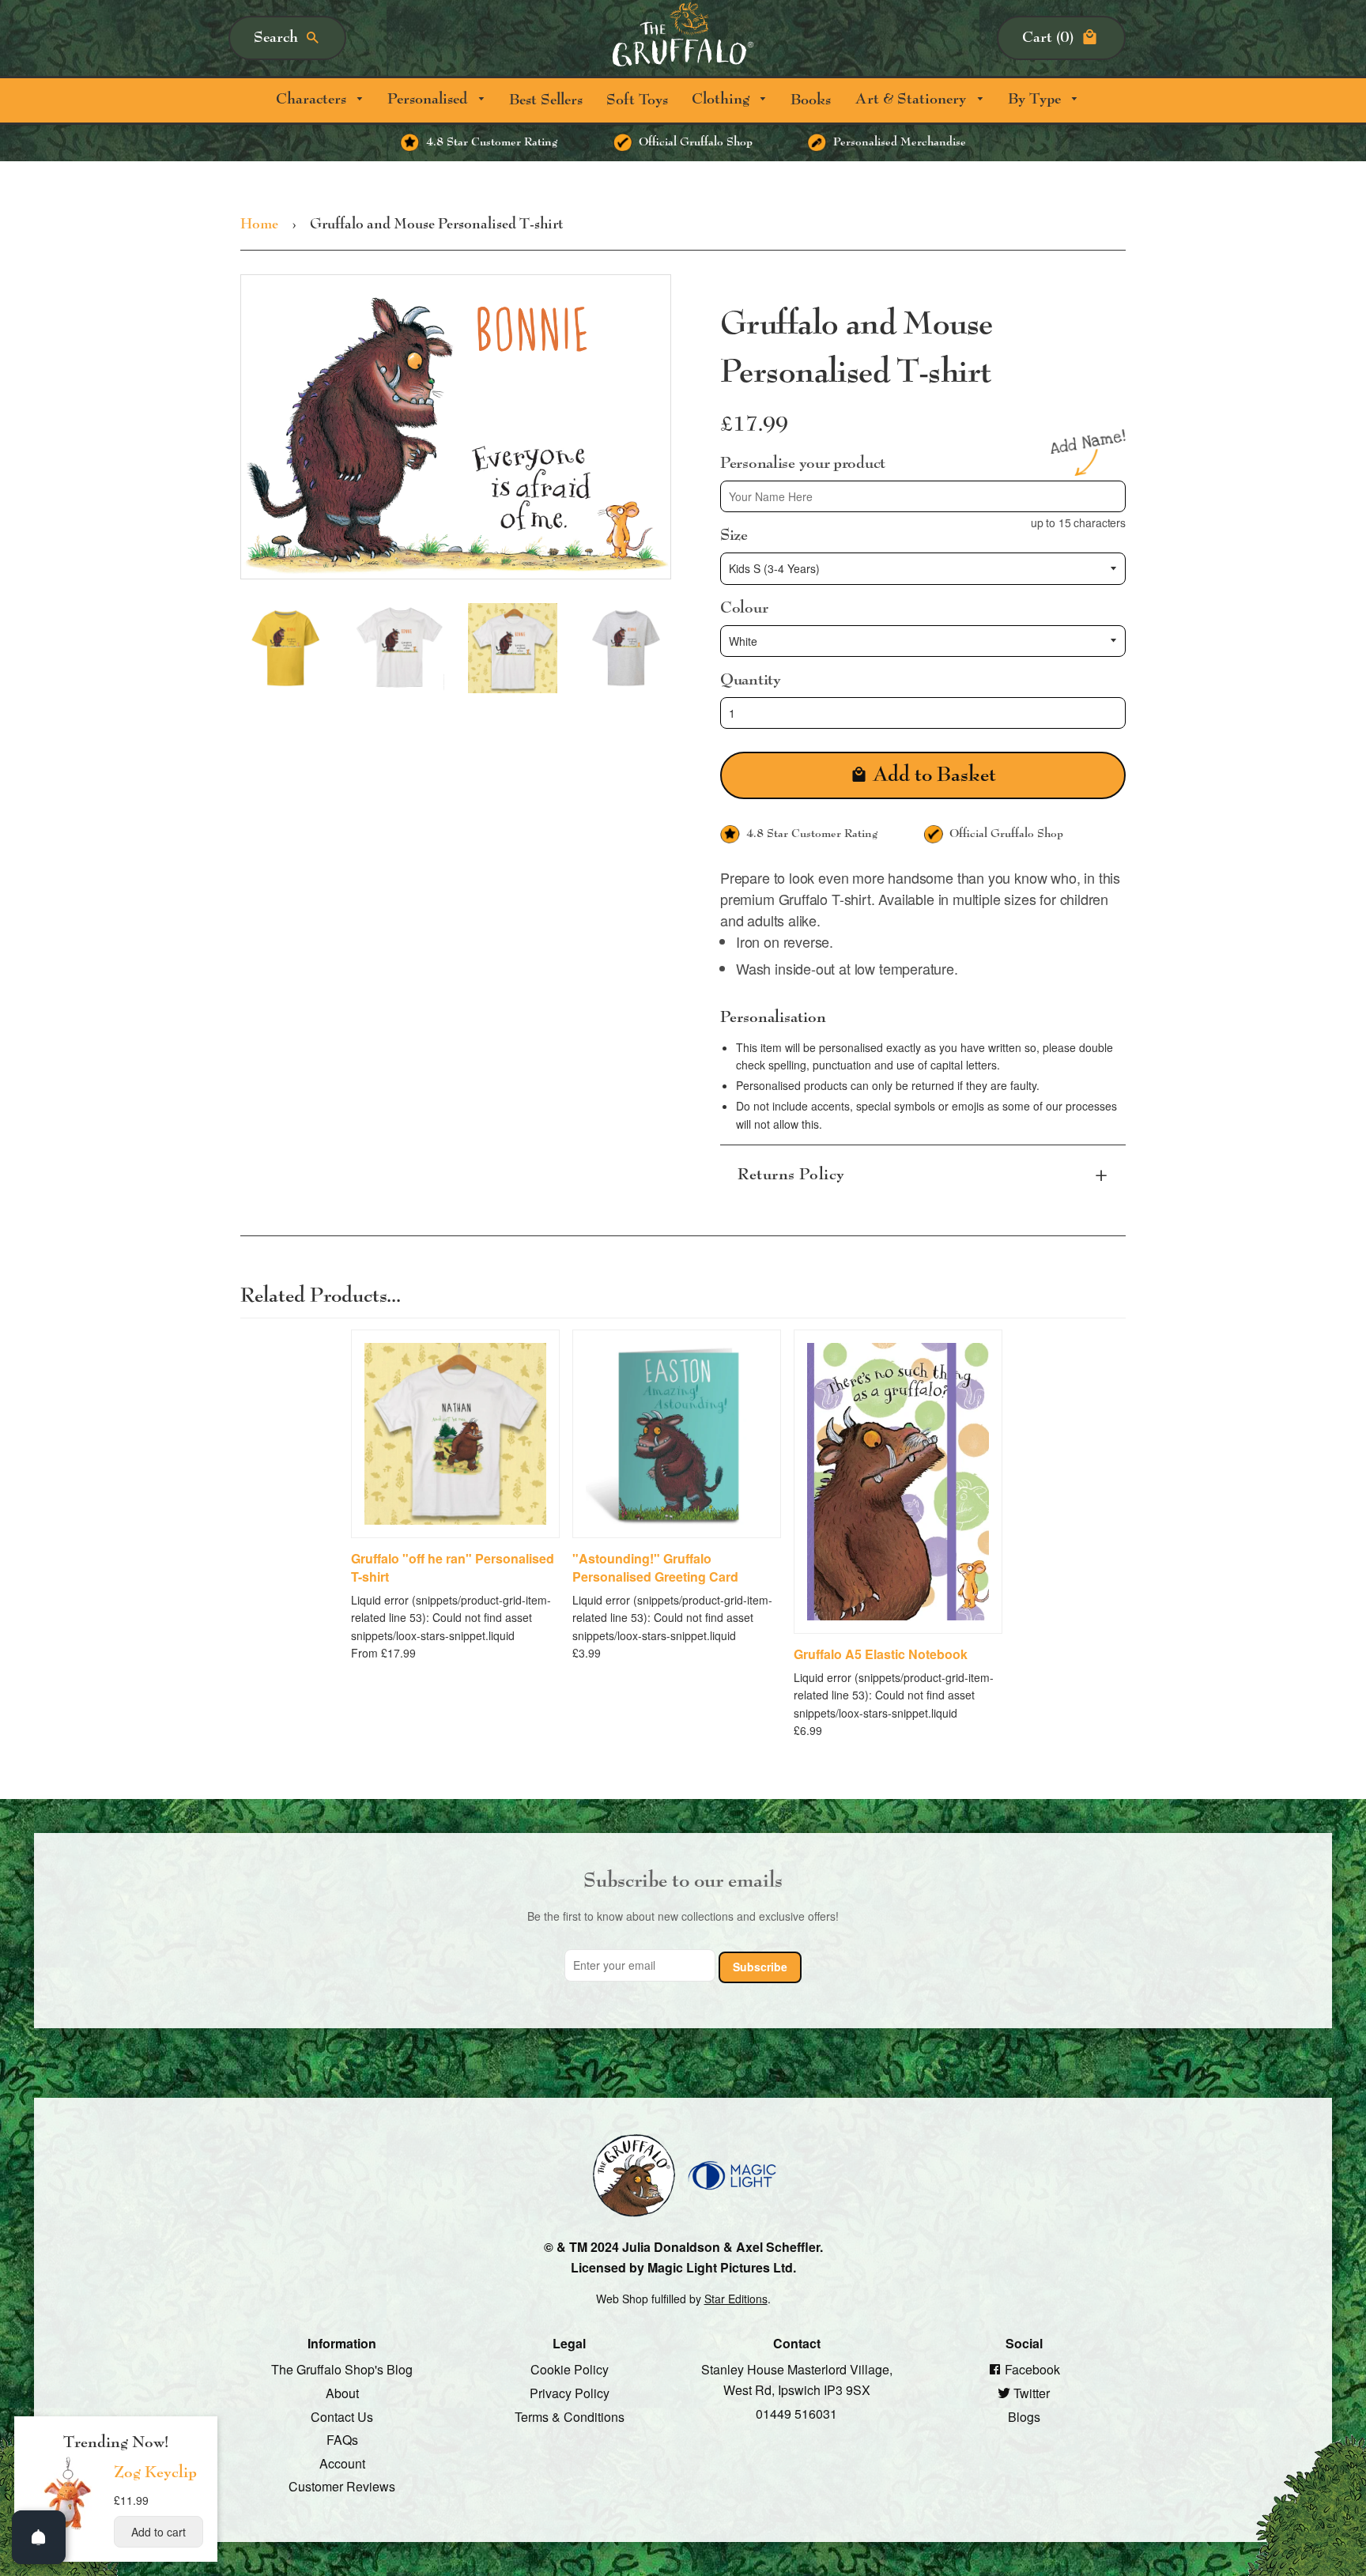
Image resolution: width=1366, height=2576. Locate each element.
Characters (313, 99)
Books (811, 100)
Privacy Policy (570, 2393)
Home (259, 224)
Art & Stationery (912, 99)
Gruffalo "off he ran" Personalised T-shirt (453, 1567)
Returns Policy (791, 1175)
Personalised (429, 99)
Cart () (1048, 38)
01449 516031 (796, 2413)
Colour (744, 607)
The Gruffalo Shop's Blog (342, 2369)
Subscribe (760, 1966)
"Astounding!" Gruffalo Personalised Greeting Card (655, 1567)
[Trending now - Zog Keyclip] (68, 2529)
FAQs (342, 2440)
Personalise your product (803, 462)
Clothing (723, 99)
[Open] (39, 2537)
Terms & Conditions (570, 2416)
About (342, 2393)
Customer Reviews (342, 2486)
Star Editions (736, 2299)
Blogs (1024, 2416)
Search (276, 38)
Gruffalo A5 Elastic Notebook (881, 1654)
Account (342, 2463)
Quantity (751, 680)
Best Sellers (546, 100)
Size (734, 535)
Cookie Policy (570, 2369)
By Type (1036, 99)
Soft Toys (637, 100)
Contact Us (342, 2416)
